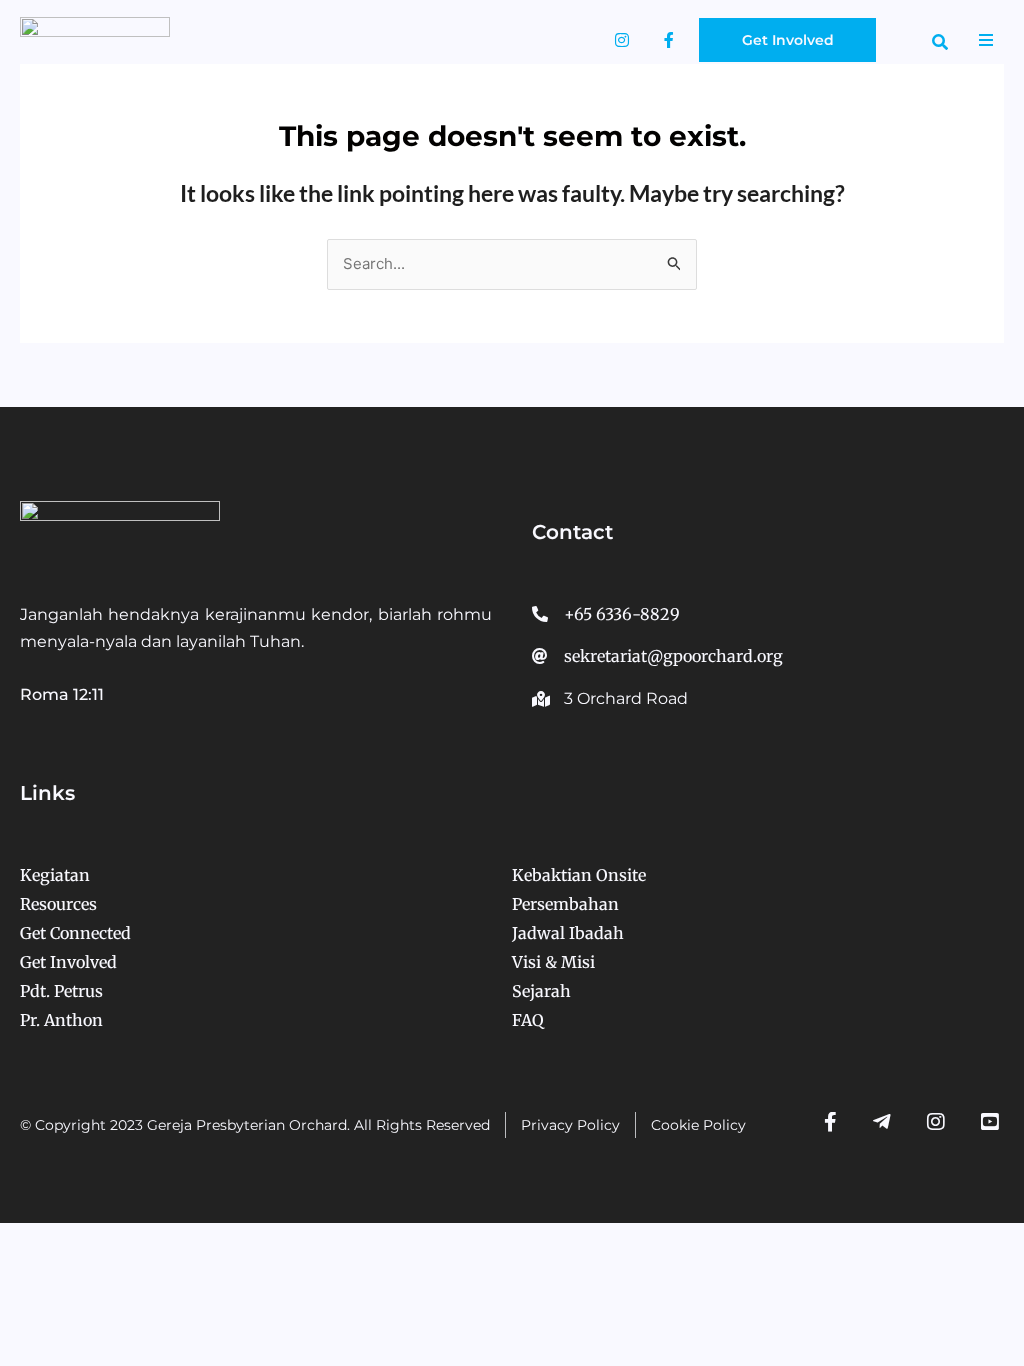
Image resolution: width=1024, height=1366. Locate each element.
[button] (940, 42)
